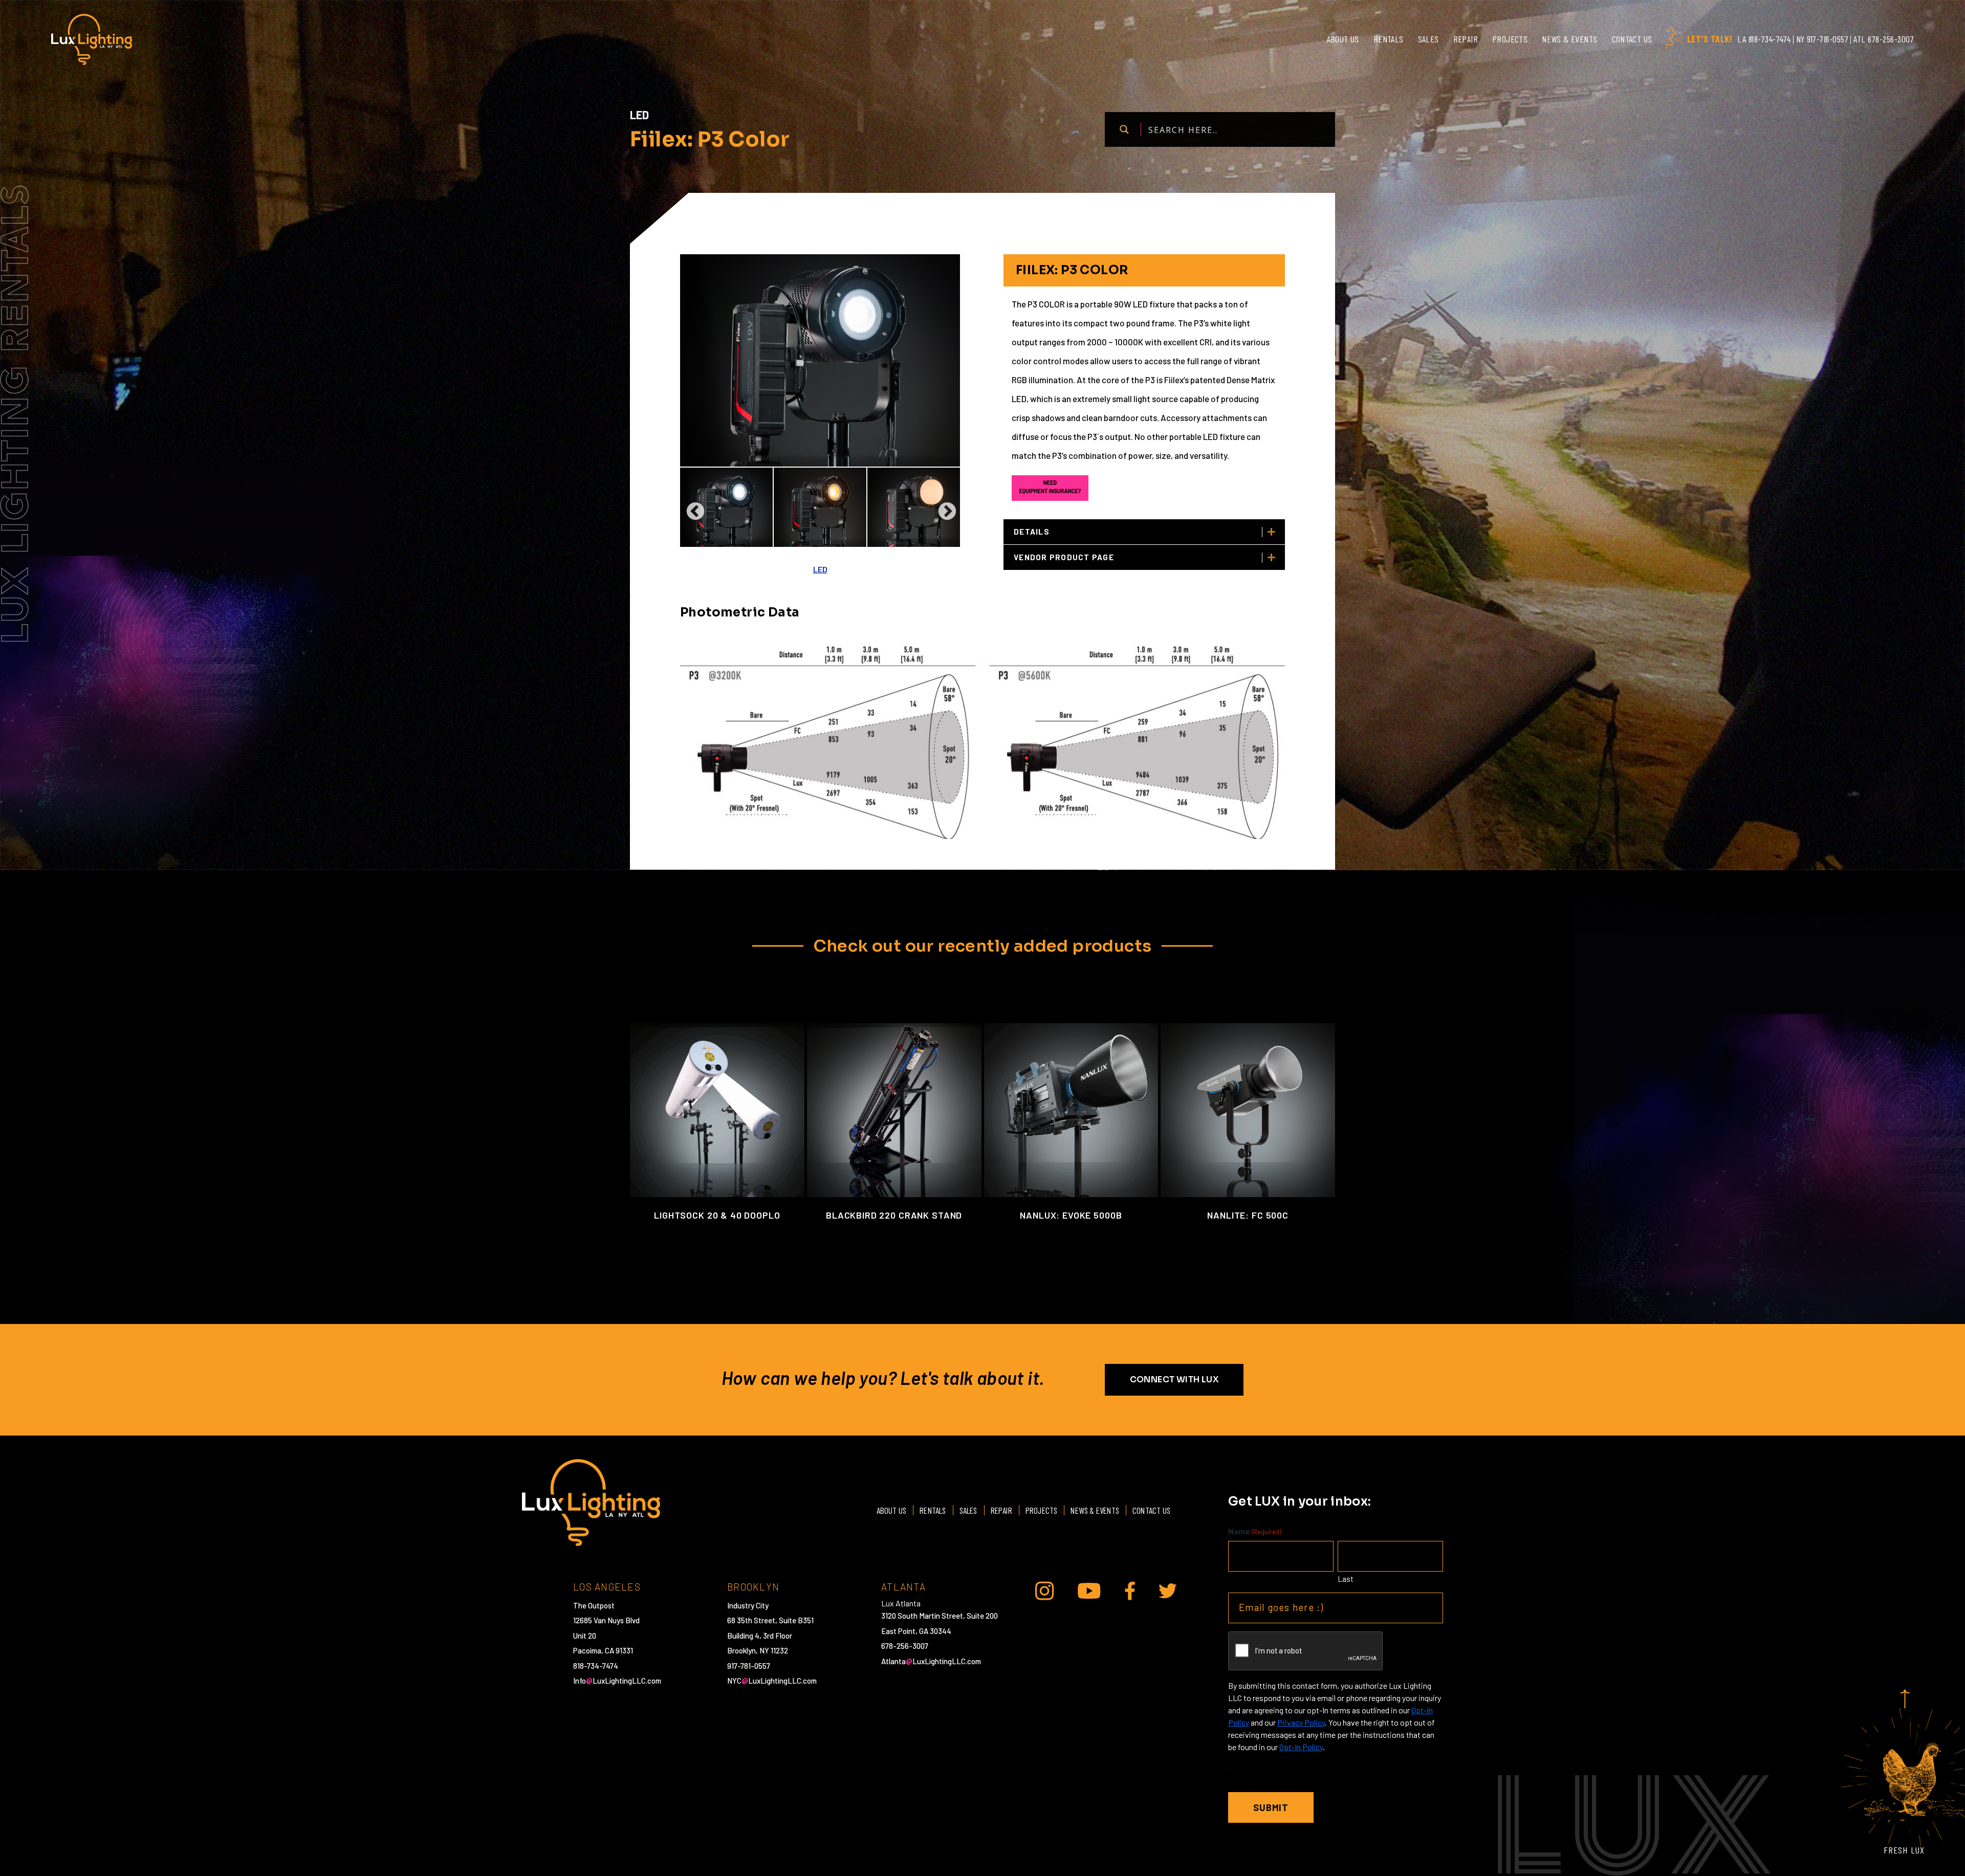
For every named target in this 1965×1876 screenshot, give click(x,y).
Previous (690, 507)
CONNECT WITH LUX (1174, 1380)
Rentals (1389, 39)
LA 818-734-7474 (1764, 39)
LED (820, 569)
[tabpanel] (726, 507)
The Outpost (594, 1605)
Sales (1428, 39)
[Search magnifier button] (1124, 129)
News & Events (1569, 39)
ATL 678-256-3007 (1884, 39)
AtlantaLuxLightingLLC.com (931, 1661)
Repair (1466, 39)
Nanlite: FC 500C (1248, 1215)
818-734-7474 (596, 1666)
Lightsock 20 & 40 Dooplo (717, 1215)
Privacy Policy (1301, 1722)
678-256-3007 (905, 1646)
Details (1032, 532)
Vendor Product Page (1064, 557)
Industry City (748, 1605)
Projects (1510, 39)
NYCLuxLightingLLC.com (772, 1681)
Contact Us (1632, 39)
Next (942, 507)
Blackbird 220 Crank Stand (894, 1215)
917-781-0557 (749, 1666)
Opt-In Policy (1301, 1747)
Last (1346, 1579)
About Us (1343, 39)
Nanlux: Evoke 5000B (1071, 1215)
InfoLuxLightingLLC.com (617, 1681)
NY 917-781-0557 (1822, 39)
